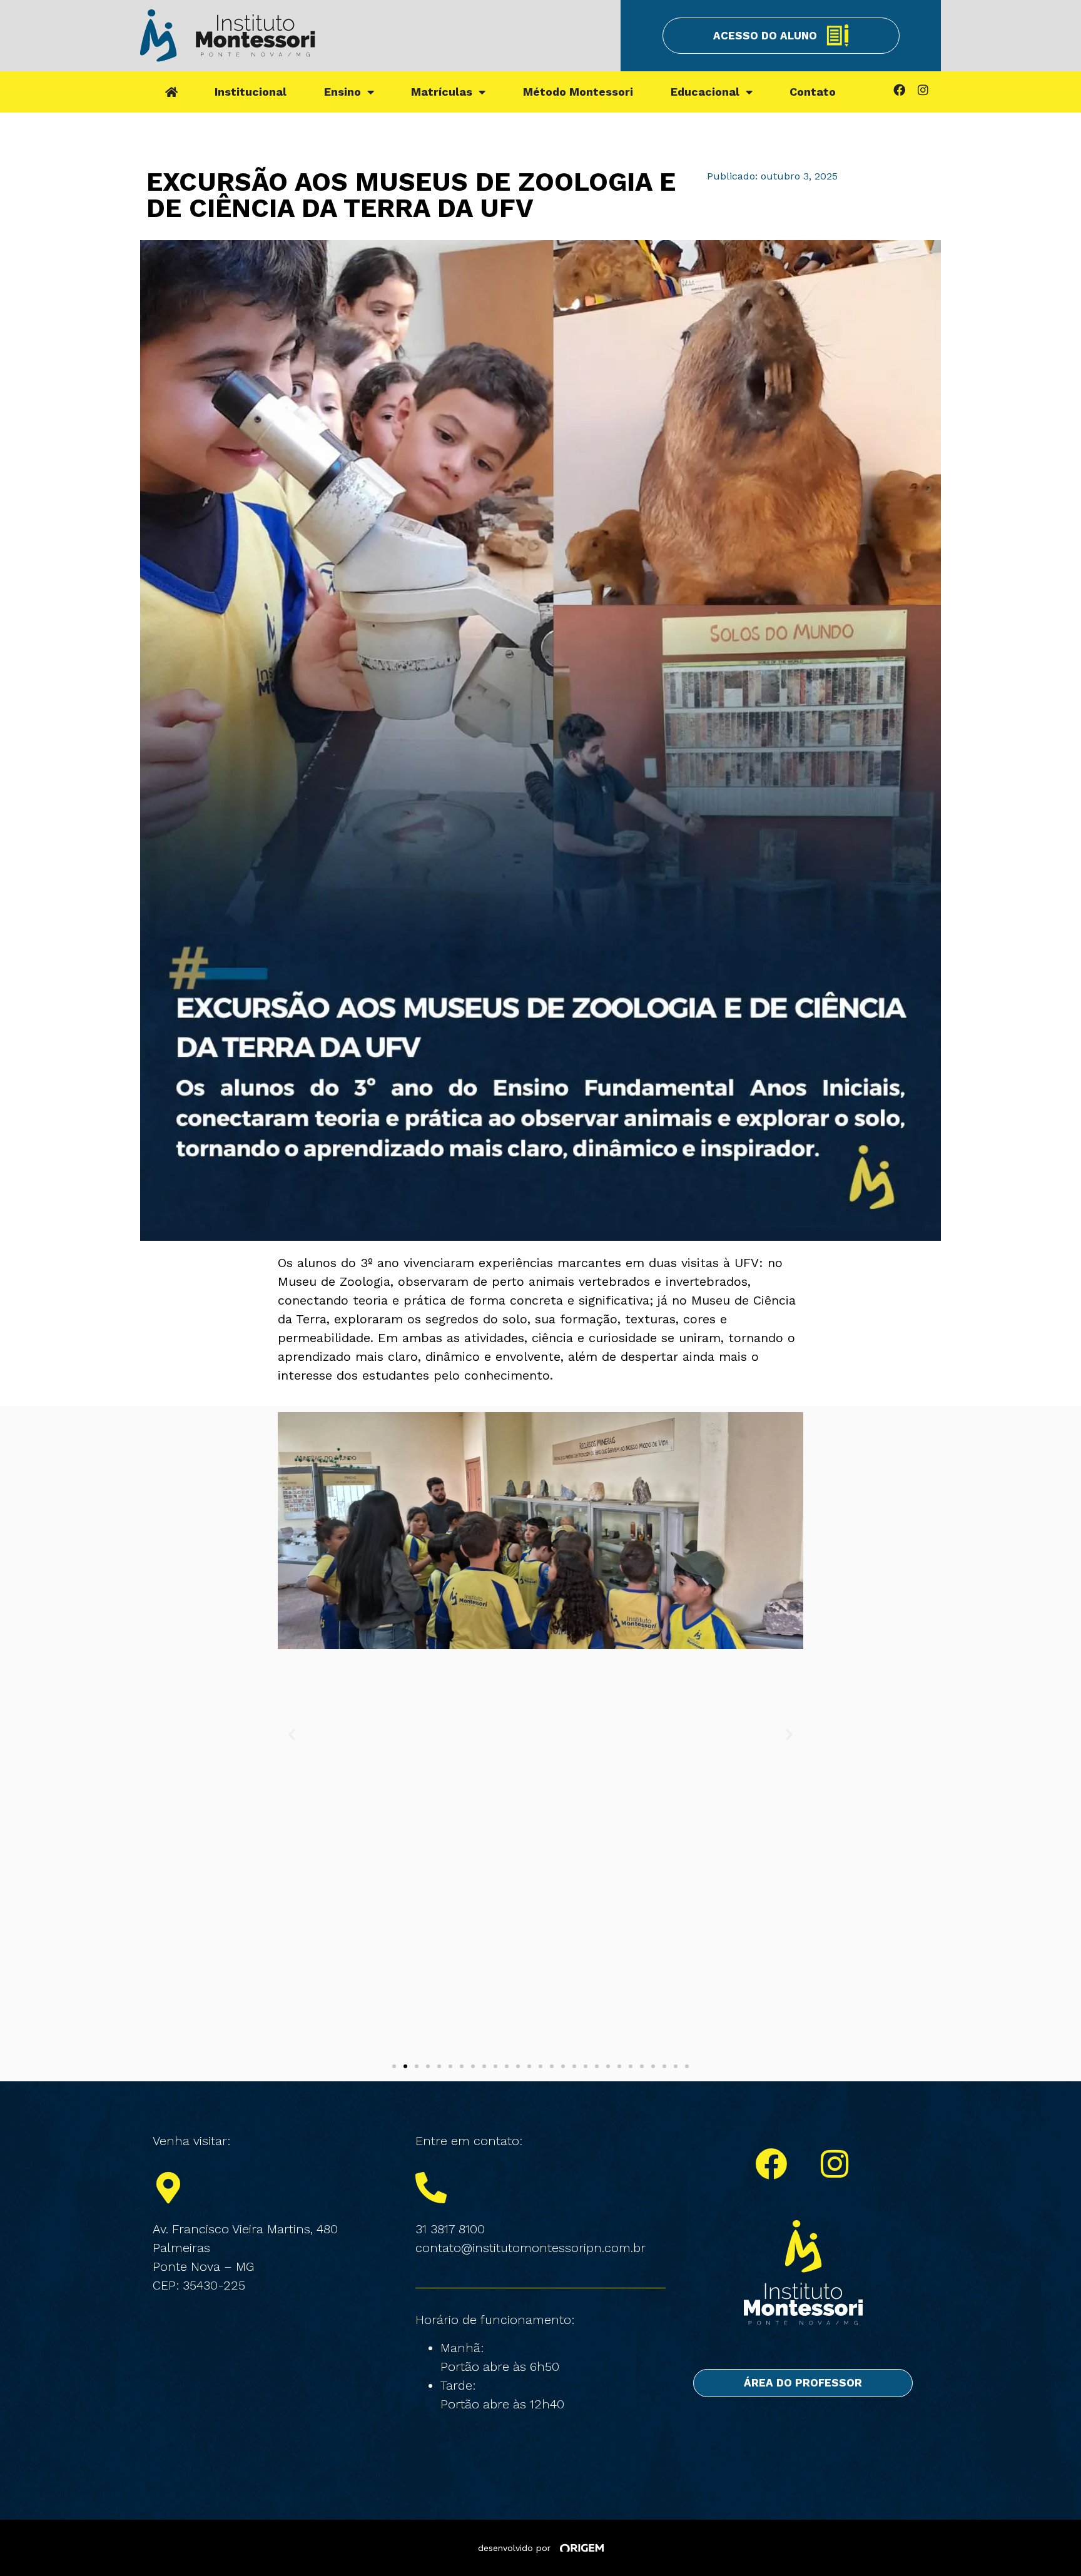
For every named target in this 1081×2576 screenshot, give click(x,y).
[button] (292, 1735)
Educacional (705, 92)
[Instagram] (923, 89)
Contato (813, 92)
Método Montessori (578, 92)
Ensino (343, 92)
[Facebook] (899, 89)
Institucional (251, 92)
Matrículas (442, 92)
